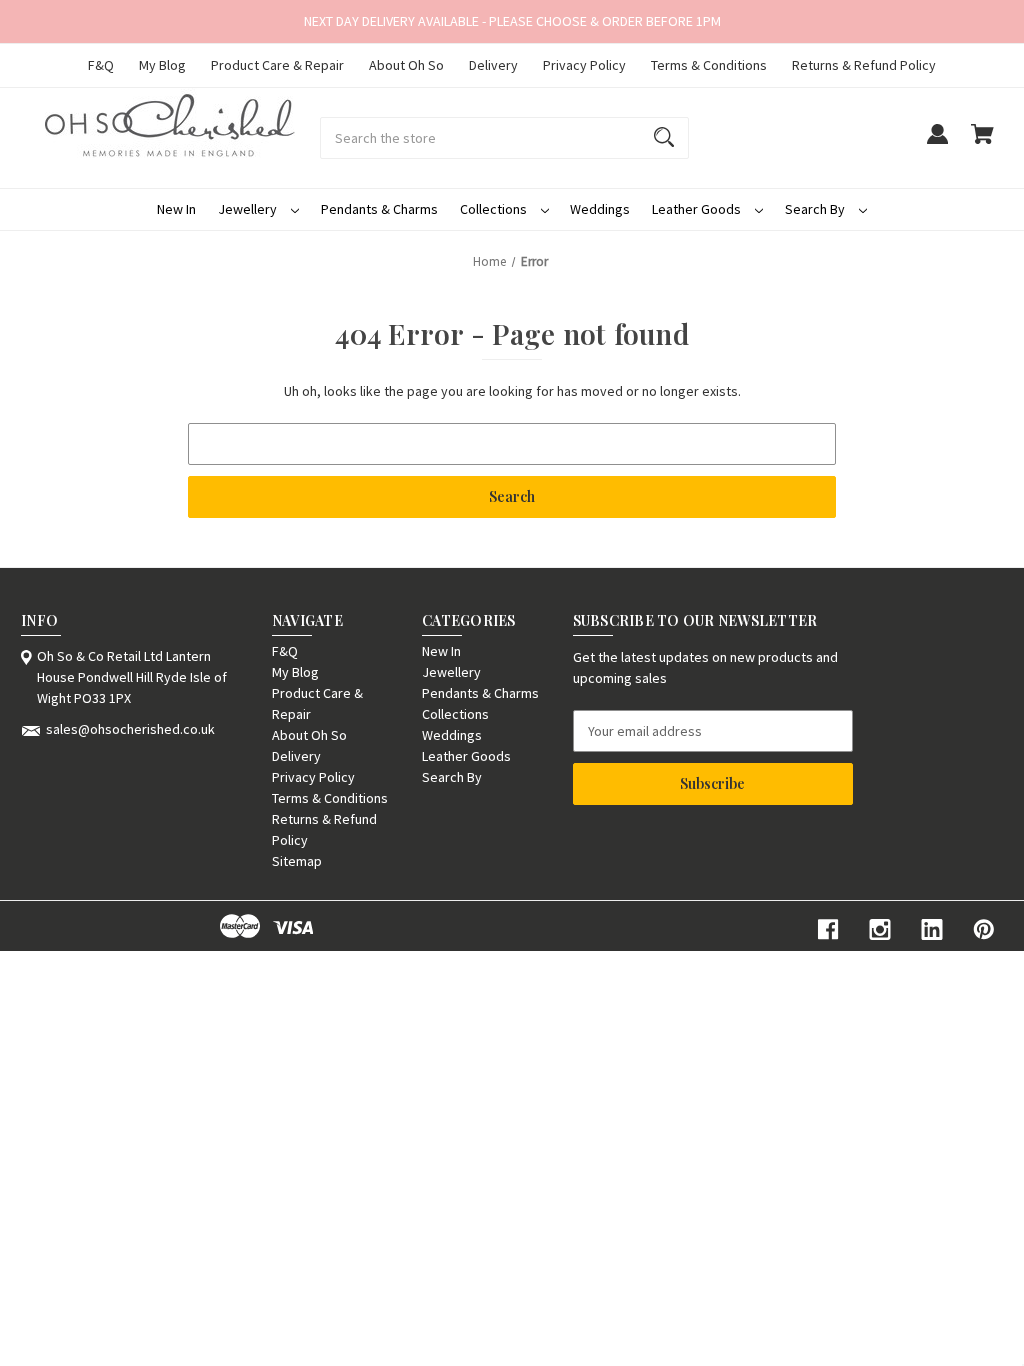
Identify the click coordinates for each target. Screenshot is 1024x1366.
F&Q (101, 65)
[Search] (664, 138)
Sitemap (297, 861)
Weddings (600, 209)
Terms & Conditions (709, 65)
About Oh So (406, 65)
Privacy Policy (584, 65)
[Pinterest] (984, 929)
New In (176, 209)
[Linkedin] (932, 929)
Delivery (493, 65)
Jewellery (249, 209)
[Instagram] (880, 929)
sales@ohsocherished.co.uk (130, 729)
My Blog (162, 65)
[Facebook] (828, 929)
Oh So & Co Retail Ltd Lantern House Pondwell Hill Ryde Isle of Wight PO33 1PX (132, 677)
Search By (816, 209)
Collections (495, 209)
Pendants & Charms (379, 209)
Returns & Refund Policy (864, 65)
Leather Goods (698, 209)
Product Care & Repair (277, 65)
